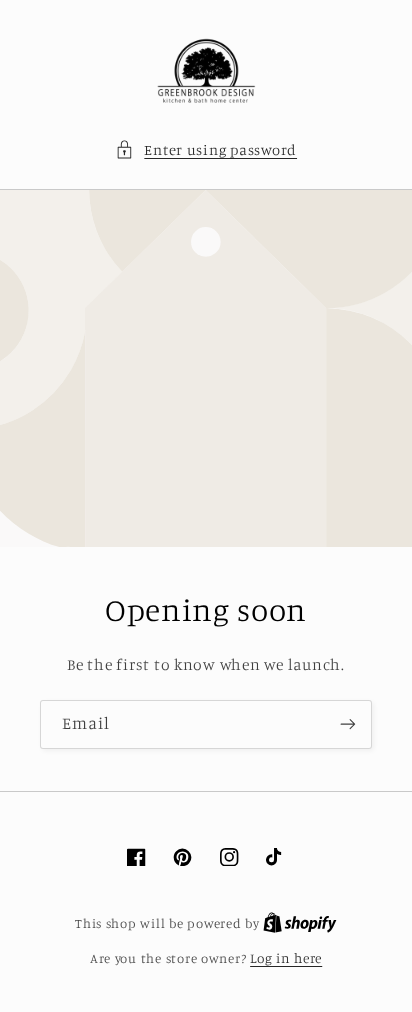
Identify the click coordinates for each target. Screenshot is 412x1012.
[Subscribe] (348, 724)
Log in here (286, 958)
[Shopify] (300, 923)
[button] (206, 150)
